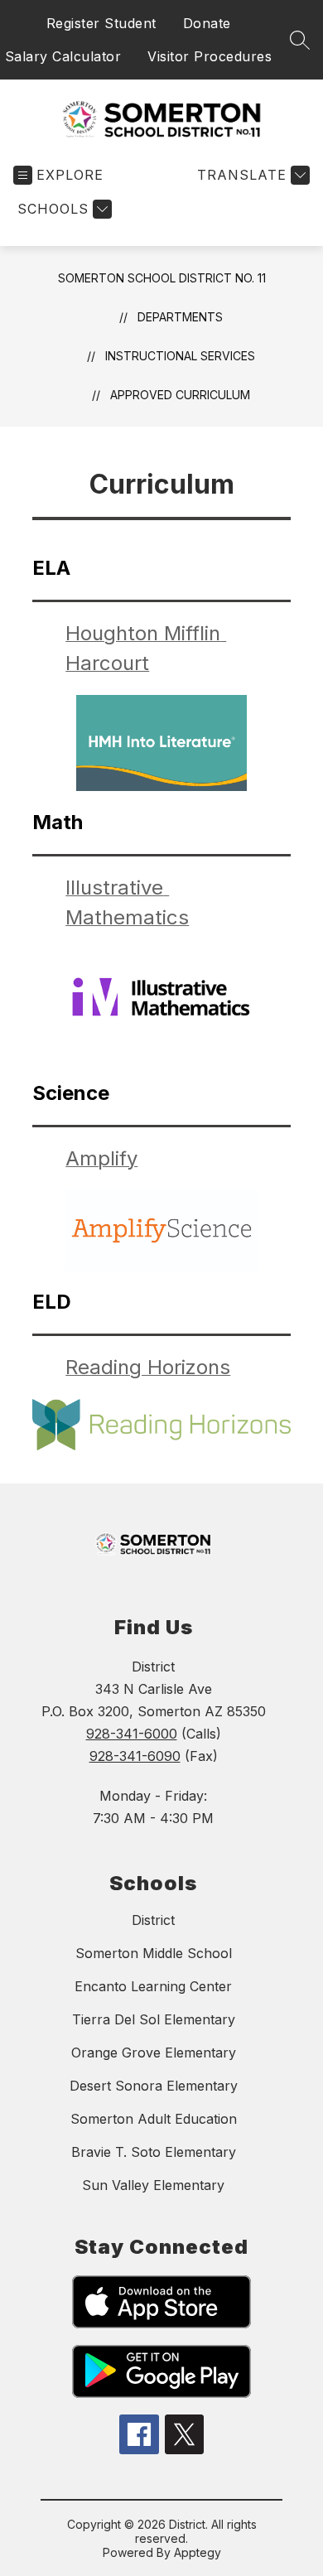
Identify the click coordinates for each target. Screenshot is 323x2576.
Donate (207, 23)
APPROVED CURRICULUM (180, 395)
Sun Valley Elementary (153, 2185)
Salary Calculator (63, 56)
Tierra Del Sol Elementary (154, 2019)
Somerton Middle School (154, 1953)
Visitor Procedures (210, 56)
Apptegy (198, 2552)
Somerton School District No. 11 (162, 278)
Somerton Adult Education (154, 2119)
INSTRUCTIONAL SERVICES (180, 356)
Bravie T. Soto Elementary (154, 2152)
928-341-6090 (135, 1756)
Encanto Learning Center (153, 1986)
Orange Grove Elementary (154, 2053)
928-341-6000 (132, 1734)
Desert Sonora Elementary (154, 2086)
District (153, 1920)
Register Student (101, 23)
